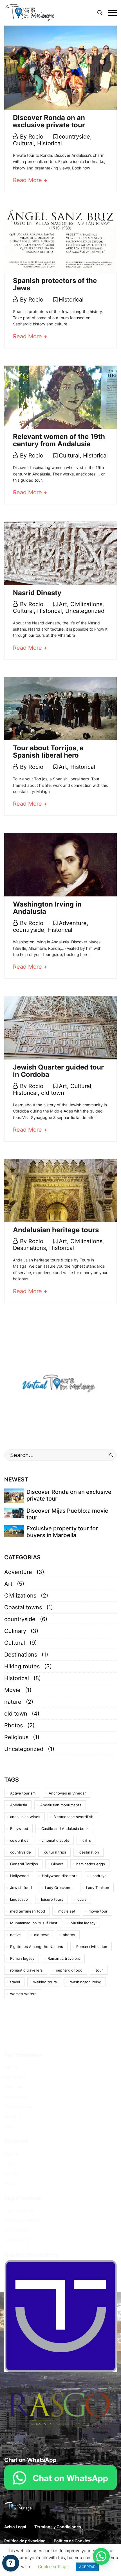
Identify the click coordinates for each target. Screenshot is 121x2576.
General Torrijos (24, 1864)
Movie (12, 1690)
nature (13, 1702)
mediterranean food (28, 1911)
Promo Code (16, 2077)
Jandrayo (99, 1876)
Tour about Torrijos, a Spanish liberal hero (48, 752)
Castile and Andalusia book (65, 1829)
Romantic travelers (64, 1958)
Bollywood (19, 1829)
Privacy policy (17, 2230)
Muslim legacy (83, 1923)
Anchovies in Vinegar (67, 1793)
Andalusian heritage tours (56, 1230)
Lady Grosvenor (59, 1888)
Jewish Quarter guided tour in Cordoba (58, 1071)
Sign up (11, 2154)
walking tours (45, 1982)
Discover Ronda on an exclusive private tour (49, 121)
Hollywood (19, 1876)
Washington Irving (86, 1982)
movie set (67, 1911)
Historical (50, 143)
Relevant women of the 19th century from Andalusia (59, 440)
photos (69, 1935)
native (15, 1935)
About (10, 2183)
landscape (19, 1899)
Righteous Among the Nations (37, 1947)
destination (89, 1852)
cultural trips (55, 1852)
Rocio (36, 137)
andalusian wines (25, 1817)
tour (99, 1970)
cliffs (87, 1840)
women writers (23, 1994)
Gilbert (57, 1864)
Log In (10, 2163)
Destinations (29, 1248)
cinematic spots (55, 1840)
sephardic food (69, 1970)
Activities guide (18, 2107)
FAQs (9, 2126)
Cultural (23, 143)
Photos (14, 1725)
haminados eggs (91, 1864)
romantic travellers (26, 1970)
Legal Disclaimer (19, 2210)
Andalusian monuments (61, 1805)
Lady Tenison (98, 1888)
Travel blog (14, 2087)
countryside (74, 137)
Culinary (15, 1631)
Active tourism (23, 1793)
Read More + (30, 180)
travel (15, 1982)
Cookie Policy (17, 2240)
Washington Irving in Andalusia (47, 908)
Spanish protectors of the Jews (55, 284)
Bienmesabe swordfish (73, 1817)
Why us (11, 2067)
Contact (12, 2116)
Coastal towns (23, 1607)
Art (63, 604)
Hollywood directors (60, 1876)
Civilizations (86, 604)
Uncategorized (85, 611)
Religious (16, 1737)
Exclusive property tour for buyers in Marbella (62, 1532)
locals (81, 1899)
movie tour (98, 1911)
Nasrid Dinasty (37, 593)
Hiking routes (22, 1666)
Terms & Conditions (22, 2220)
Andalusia (19, 1805)
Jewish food (21, 1888)
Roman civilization (92, 1947)
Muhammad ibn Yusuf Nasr (34, 1923)
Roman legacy (22, 1958)
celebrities (19, 1840)
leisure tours (52, 1899)
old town (53, 1093)
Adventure (73, 923)
